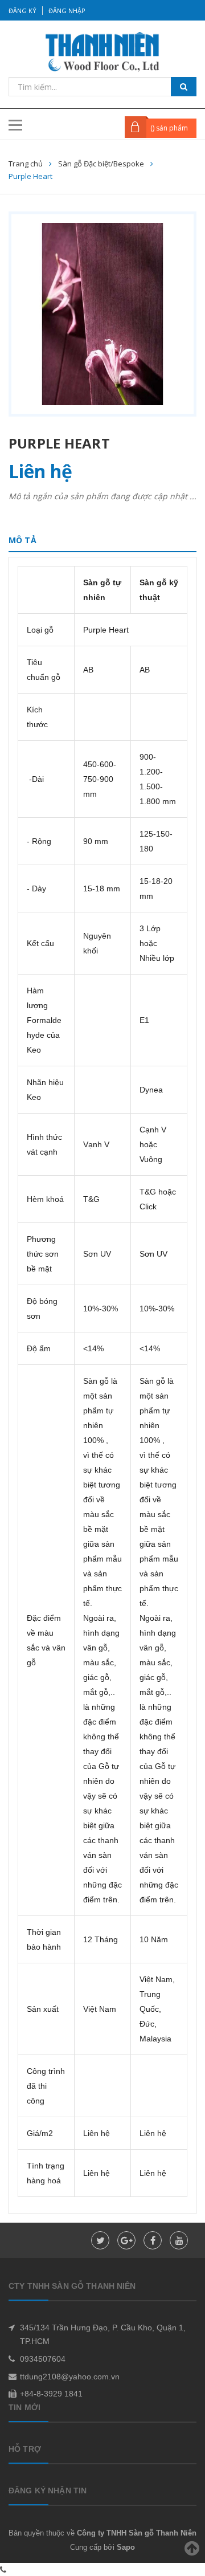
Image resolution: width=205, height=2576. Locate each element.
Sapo (126, 2547)
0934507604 (43, 2359)
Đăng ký (22, 11)
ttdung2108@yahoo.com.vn (70, 2377)
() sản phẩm (169, 128)
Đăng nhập (67, 11)
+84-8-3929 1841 (51, 2394)
